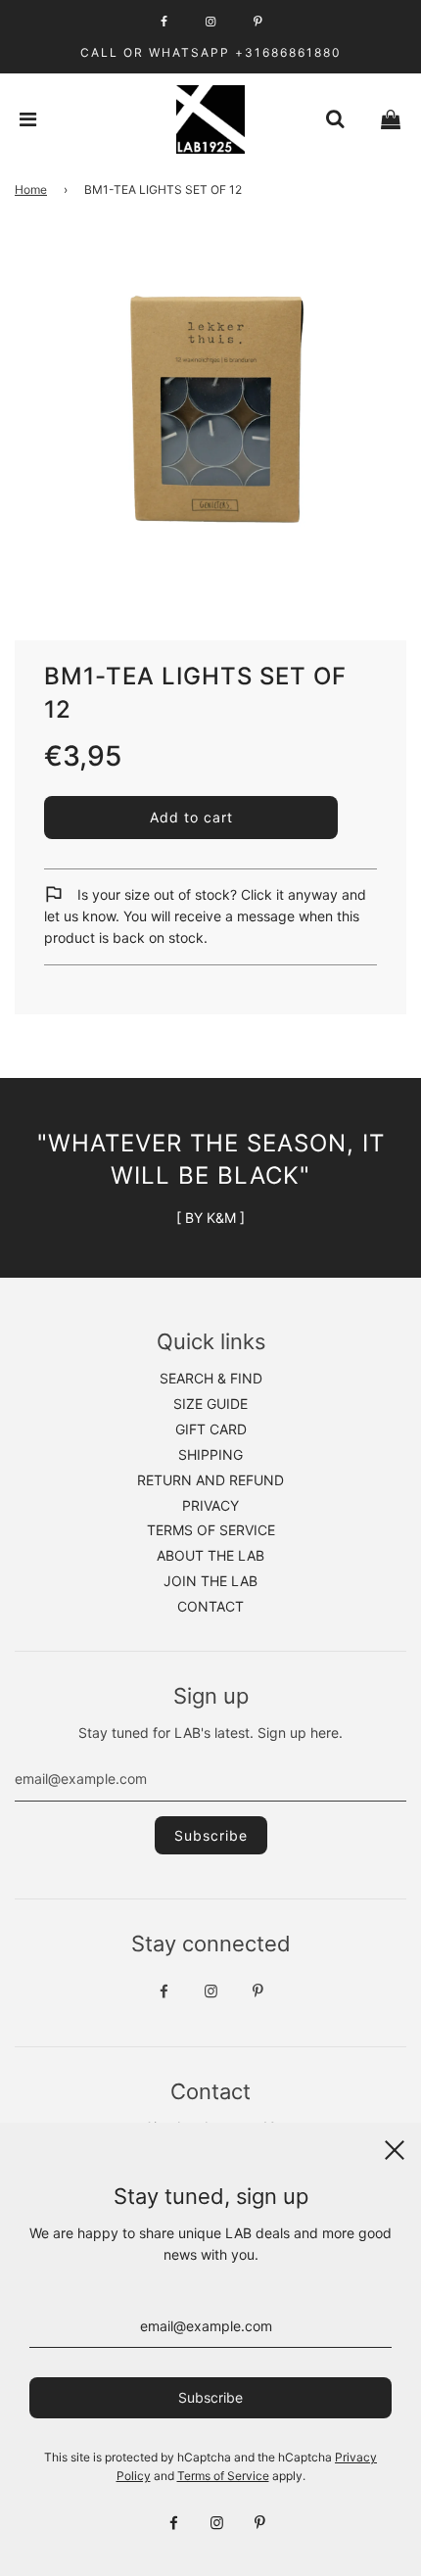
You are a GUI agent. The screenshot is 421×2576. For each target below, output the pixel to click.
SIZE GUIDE (210, 1404)
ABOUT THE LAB (210, 1555)
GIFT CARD (211, 1429)
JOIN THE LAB (210, 1581)
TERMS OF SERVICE (211, 1530)
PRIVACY (210, 1505)
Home (31, 189)
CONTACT (210, 1606)
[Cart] (391, 119)
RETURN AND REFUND (210, 1480)
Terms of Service (223, 2476)
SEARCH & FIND (211, 1378)
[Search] (335, 119)
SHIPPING (210, 1454)
